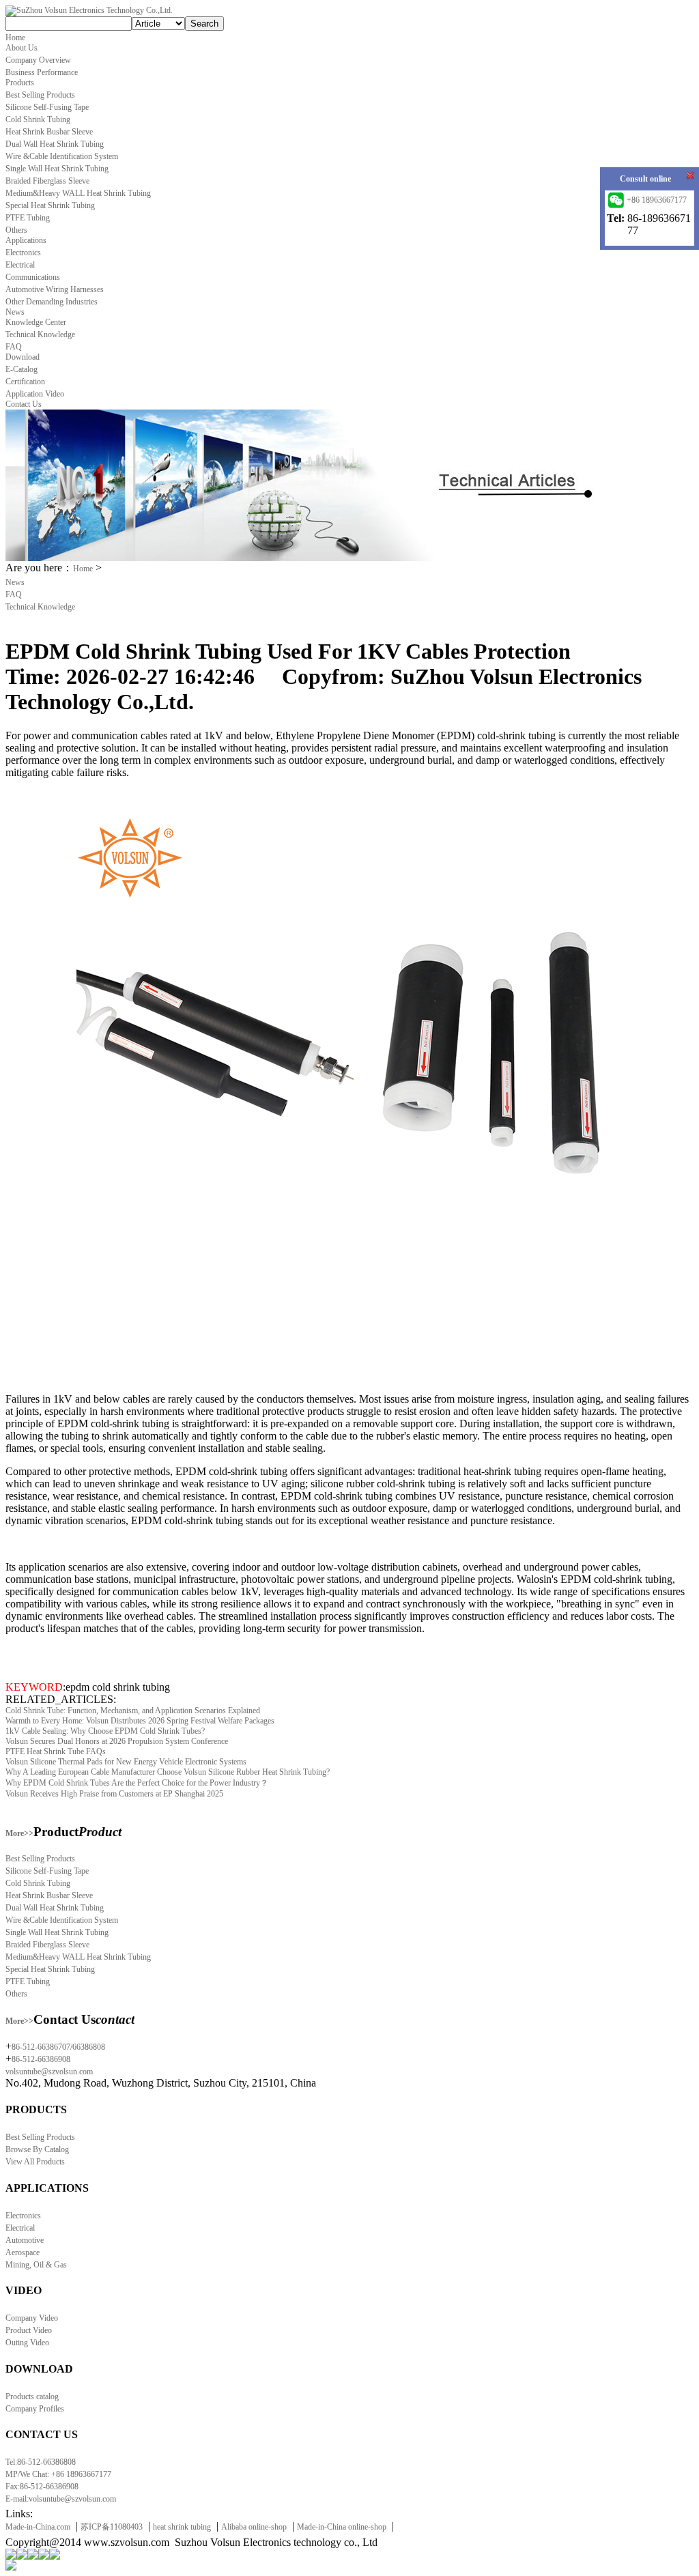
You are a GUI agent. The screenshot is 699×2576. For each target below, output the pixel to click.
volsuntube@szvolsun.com (49, 2072)
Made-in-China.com (38, 2527)
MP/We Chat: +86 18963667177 (58, 2474)
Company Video (32, 2318)
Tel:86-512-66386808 (41, 2462)
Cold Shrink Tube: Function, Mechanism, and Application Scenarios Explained (133, 1711)
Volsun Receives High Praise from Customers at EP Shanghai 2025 (114, 1794)
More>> (19, 1833)
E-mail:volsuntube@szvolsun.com (61, 2499)
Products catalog (32, 2396)
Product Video (29, 2330)
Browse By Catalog (37, 2149)
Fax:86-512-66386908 (42, 2487)
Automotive (25, 2240)
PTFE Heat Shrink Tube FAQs (56, 1751)
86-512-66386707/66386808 (58, 2047)
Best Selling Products (40, 2137)
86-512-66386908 (41, 2059)
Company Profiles (35, 2409)
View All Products (35, 2162)
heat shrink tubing (182, 2527)
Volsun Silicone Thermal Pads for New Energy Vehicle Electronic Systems (126, 1762)
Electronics (23, 2216)
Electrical (20, 2228)
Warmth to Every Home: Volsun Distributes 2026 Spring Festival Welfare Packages (140, 1721)
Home (83, 569)
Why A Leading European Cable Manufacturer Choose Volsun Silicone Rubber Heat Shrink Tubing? (168, 1772)
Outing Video (27, 2343)
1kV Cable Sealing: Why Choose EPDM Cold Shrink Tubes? (105, 1731)
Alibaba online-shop (254, 2527)
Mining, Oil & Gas (36, 2265)
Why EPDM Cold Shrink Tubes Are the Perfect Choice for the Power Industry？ (137, 1783)
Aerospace (23, 2252)
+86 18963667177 (657, 200)
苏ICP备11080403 (112, 2527)
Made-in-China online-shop (342, 2527)
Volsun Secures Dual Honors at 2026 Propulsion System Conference (117, 1741)
